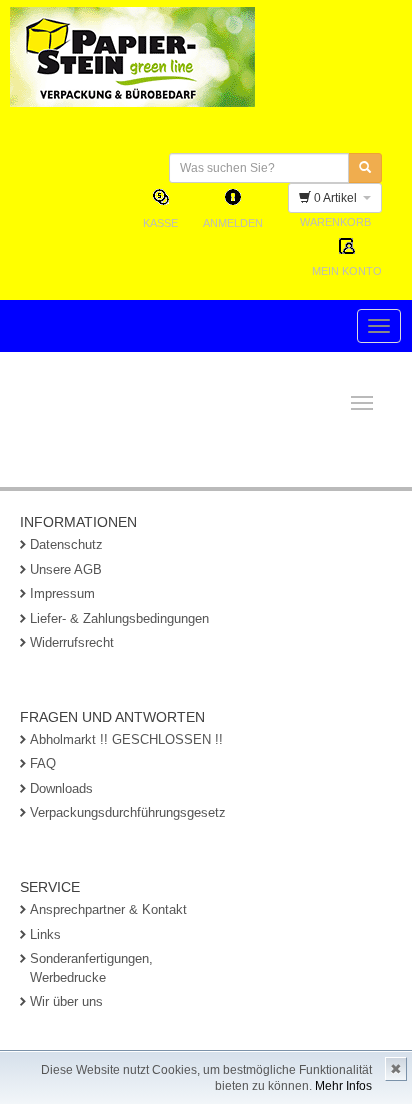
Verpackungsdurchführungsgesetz (128, 812)
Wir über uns (66, 1001)
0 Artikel (337, 198)
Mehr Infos (343, 1086)
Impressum (62, 593)
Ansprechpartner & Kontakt (108, 909)
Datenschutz (66, 544)
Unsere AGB (66, 569)
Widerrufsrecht (72, 642)
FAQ (43, 763)
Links (45, 934)
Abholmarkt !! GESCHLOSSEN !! (126, 739)
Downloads (61, 788)
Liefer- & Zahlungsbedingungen (119, 618)
